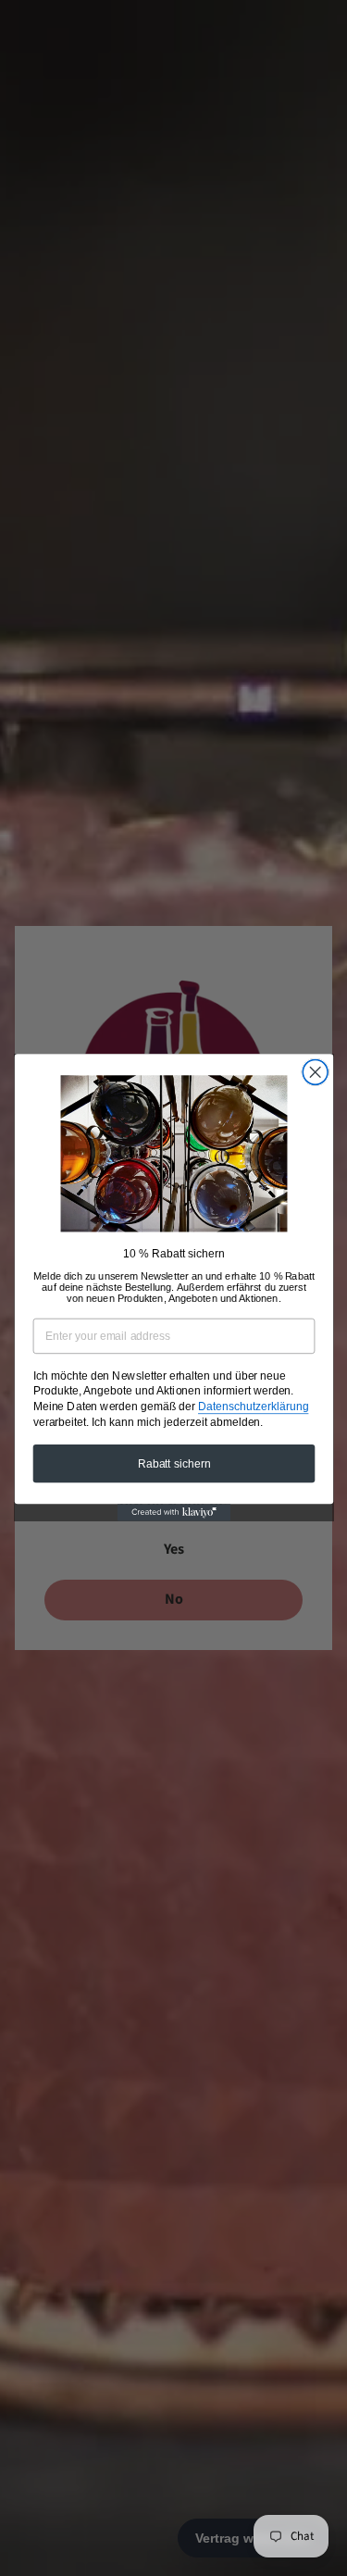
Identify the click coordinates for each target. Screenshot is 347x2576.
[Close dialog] (315, 1073)
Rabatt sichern (173, 1463)
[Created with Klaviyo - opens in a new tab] (173, 1513)
